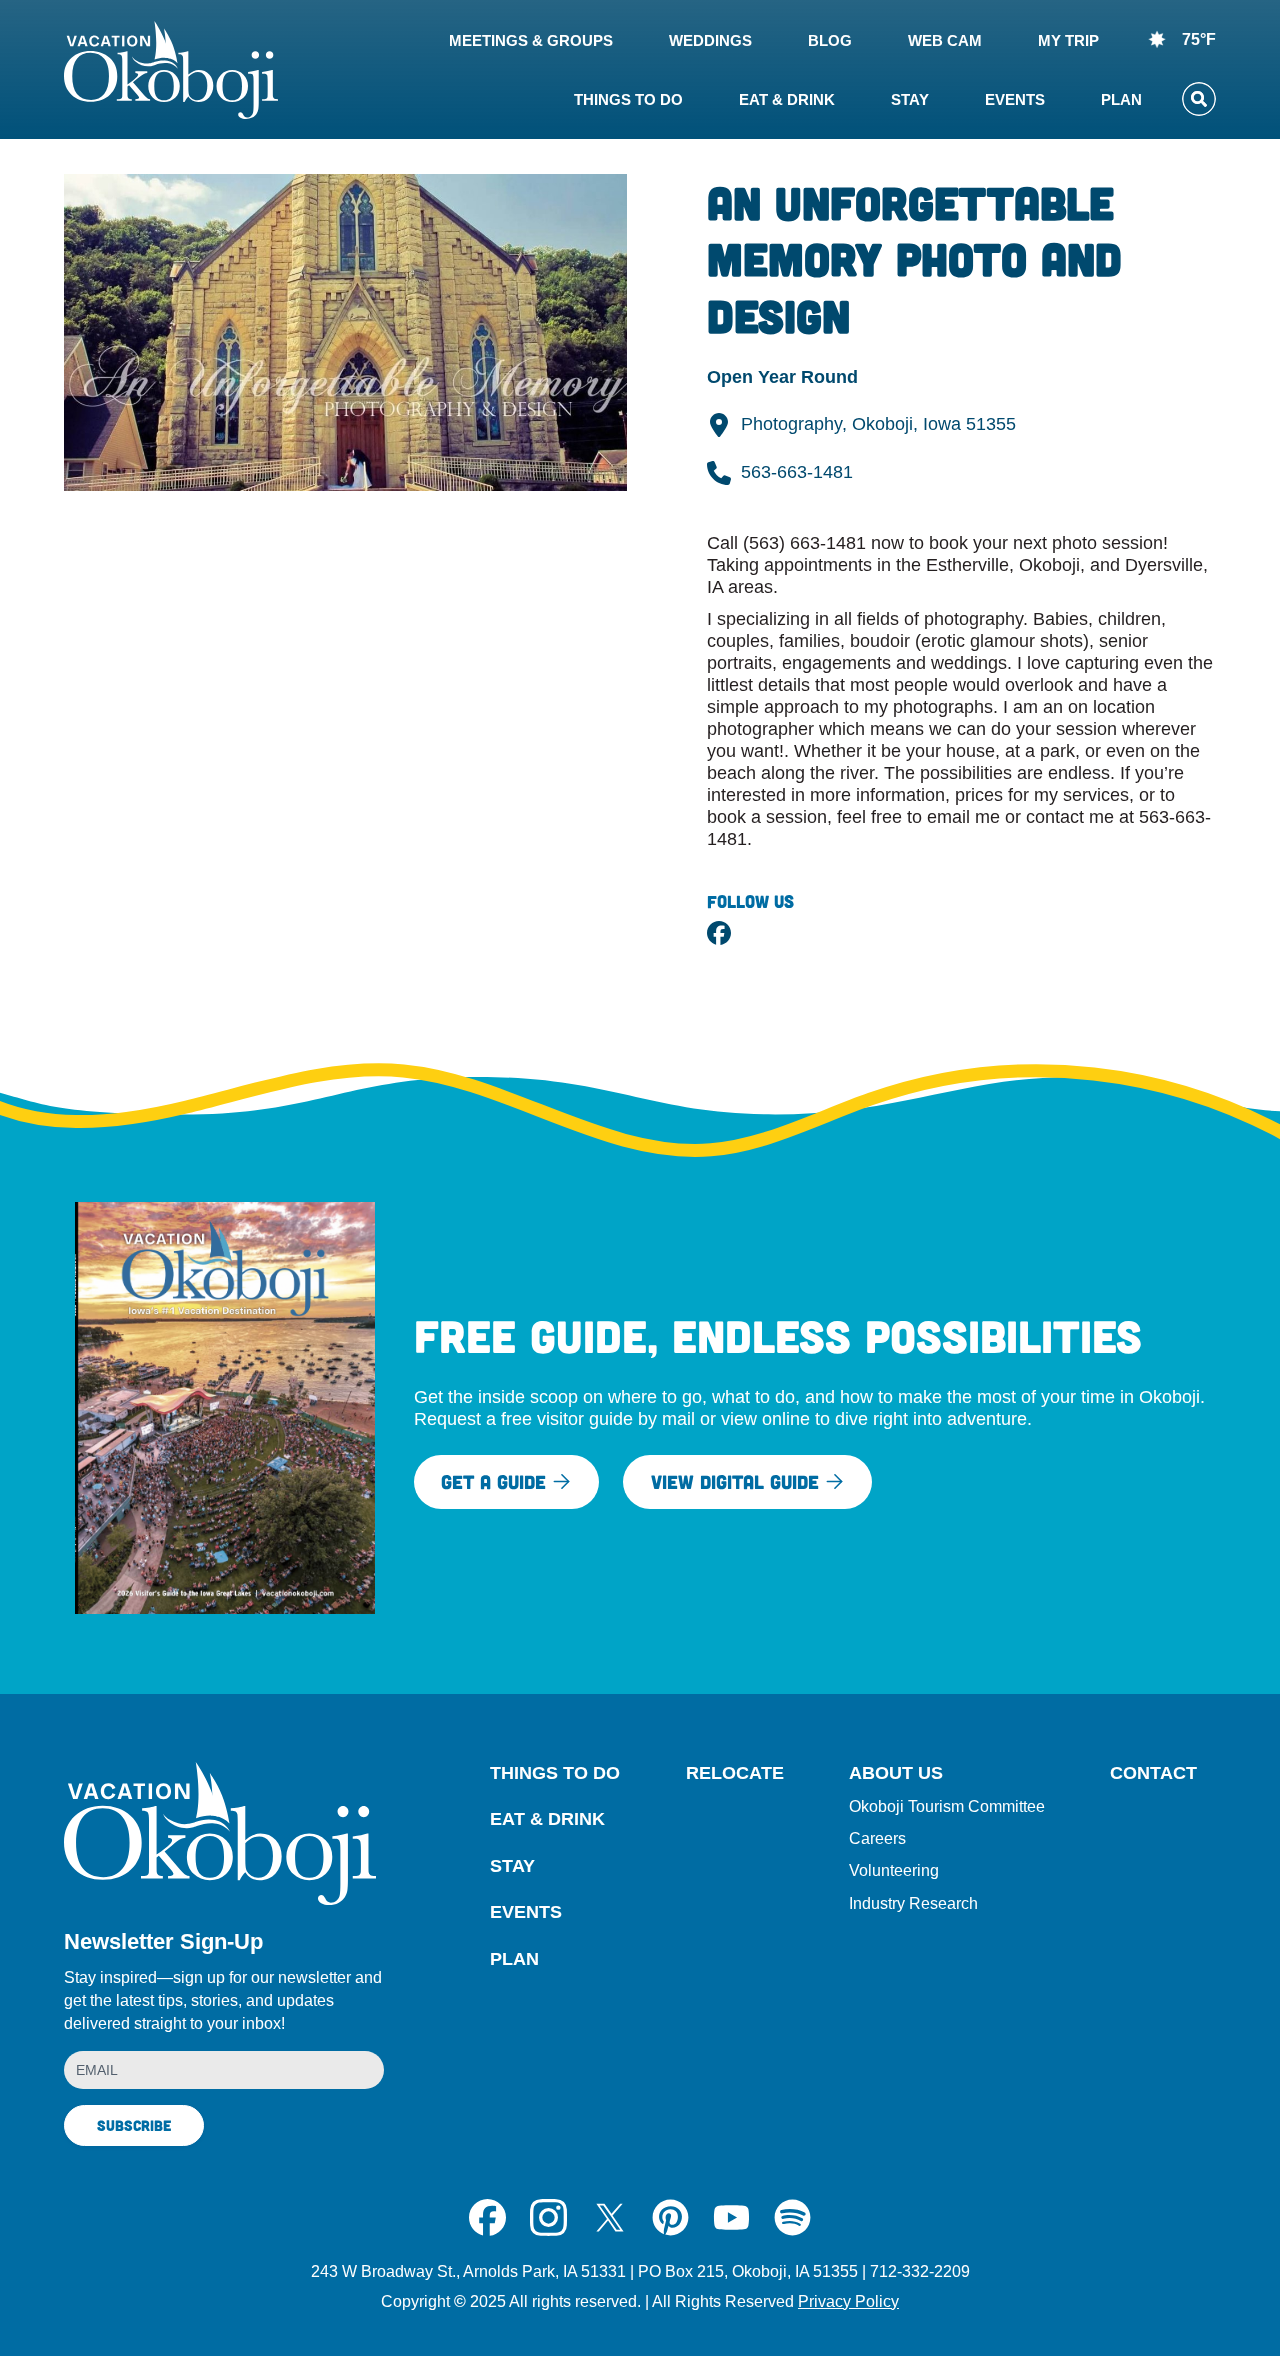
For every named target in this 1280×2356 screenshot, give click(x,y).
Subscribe (134, 2125)
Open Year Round (782, 377)
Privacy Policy (848, 2301)
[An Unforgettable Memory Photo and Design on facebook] (719, 933)
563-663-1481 (797, 472)
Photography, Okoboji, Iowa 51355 (878, 424)
